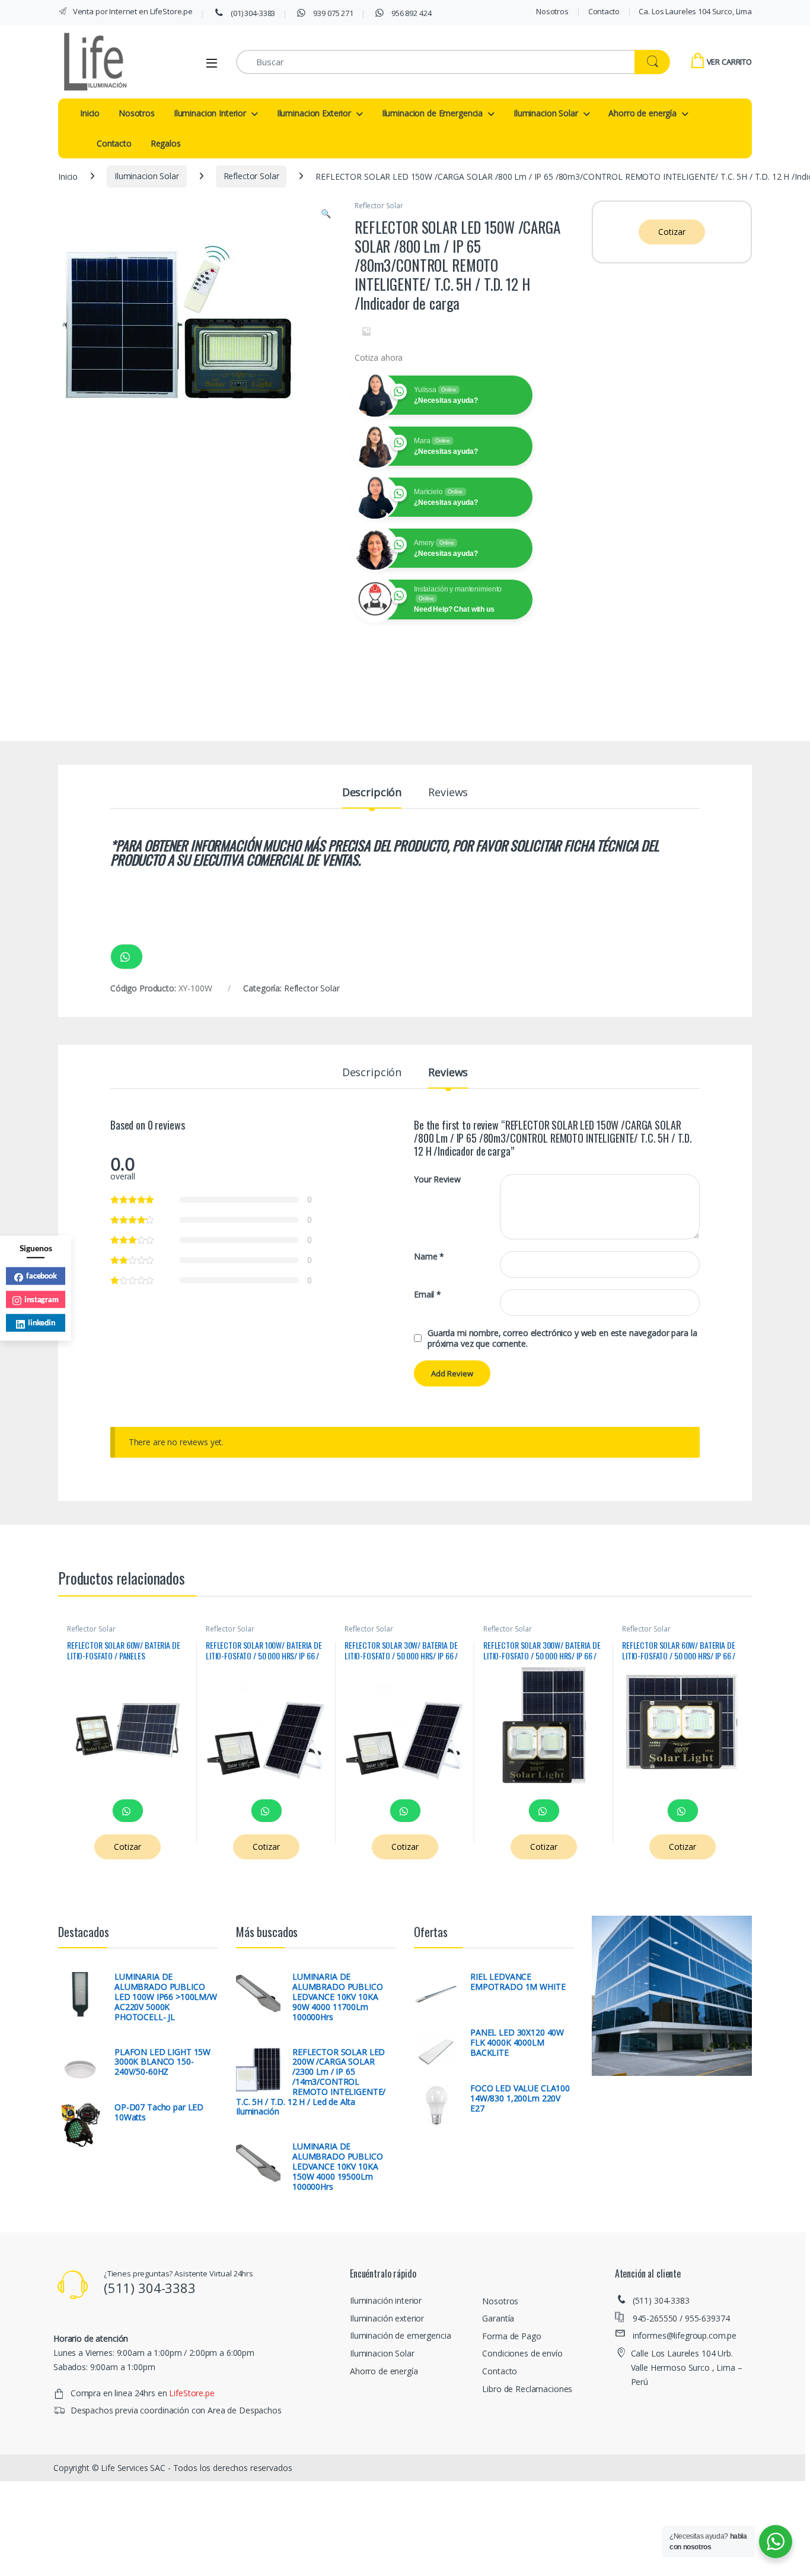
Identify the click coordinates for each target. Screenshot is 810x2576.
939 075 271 (333, 13)
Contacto (604, 11)
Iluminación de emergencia (401, 2335)
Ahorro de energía (642, 113)
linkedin (42, 1322)
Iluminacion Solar (546, 113)
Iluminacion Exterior (314, 113)
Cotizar (672, 232)
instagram (42, 1299)
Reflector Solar (251, 176)
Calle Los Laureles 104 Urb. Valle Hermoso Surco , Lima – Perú (687, 2367)
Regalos (166, 143)
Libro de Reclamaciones (527, 2389)
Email (428, 1295)
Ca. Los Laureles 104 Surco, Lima (695, 11)
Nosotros (552, 11)
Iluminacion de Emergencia (433, 113)
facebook (42, 1276)
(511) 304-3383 (661, 2300)
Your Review (437, 1179)
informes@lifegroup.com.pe (685, 2335)
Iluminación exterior (387, 2318)
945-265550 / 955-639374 (681, 2318)
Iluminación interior (386, 2300)
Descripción (372, 793)
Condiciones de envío (522, 2353)
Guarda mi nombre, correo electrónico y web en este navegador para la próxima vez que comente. (562, 1338)
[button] (326, 214)
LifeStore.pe (192, 2393)
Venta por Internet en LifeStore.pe (132, 11)
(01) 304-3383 (252, 13)
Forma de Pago (511, 2336)
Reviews (448, 793)
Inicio (90, 113)
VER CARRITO (729, 62)
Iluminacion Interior (210, 113)
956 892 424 (410, 13)
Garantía (498, 2318)
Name (429, 1257)
